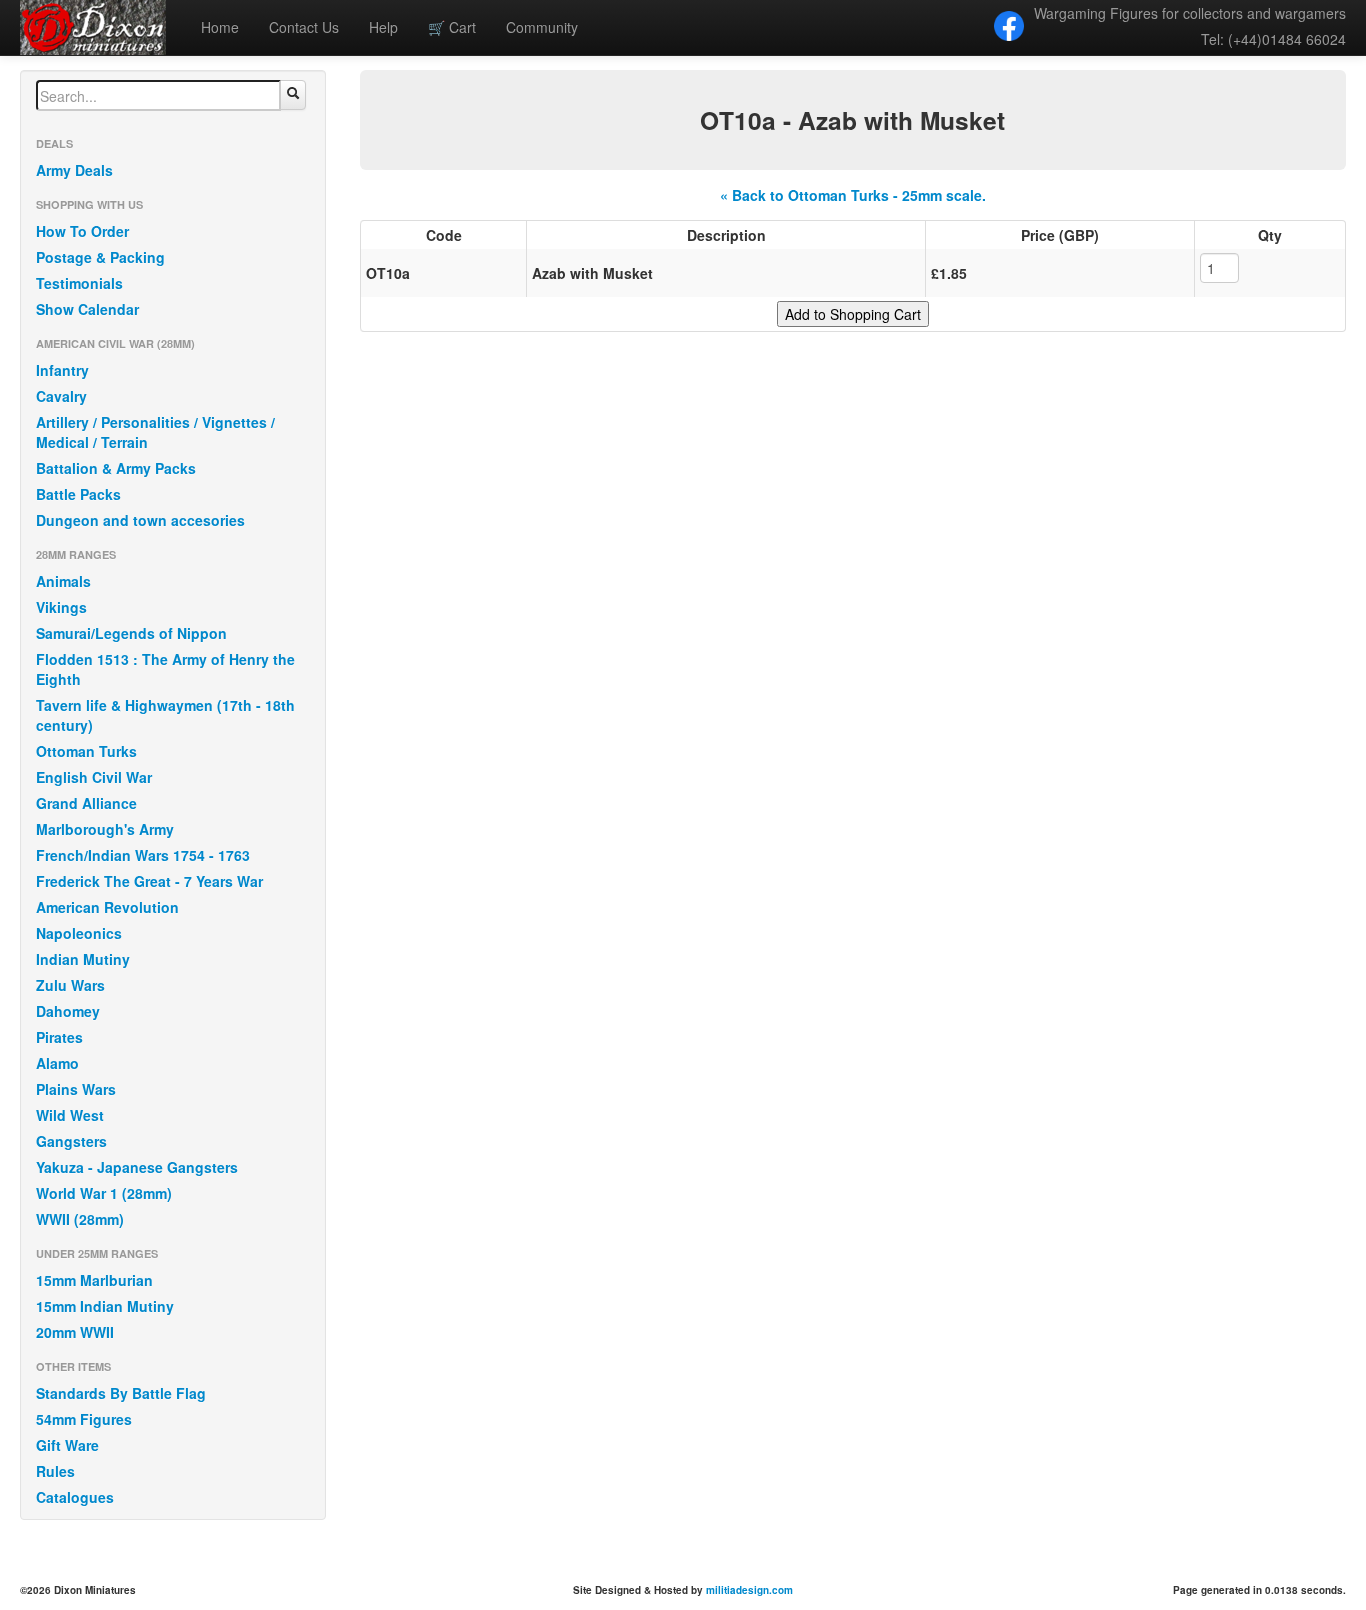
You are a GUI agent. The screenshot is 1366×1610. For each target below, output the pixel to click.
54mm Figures (84, 1419)
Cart (452, 27)
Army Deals (74, 170)
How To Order (82, 231)
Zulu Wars (70, 985)
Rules (55, 1471)
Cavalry (61, 396)
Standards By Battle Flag (121, 1393)
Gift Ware (67, 1445)
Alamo (57, 1063)
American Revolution (107, 907)
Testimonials (79, 283)
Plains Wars (76, 1089)
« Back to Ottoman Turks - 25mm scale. (853, 195)
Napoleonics (79, 933)
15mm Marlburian (94, 1280)
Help (383, 27)
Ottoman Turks (86, 751)
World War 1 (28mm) (104, 1193)
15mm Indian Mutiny (105, 1306)
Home (220, 27)
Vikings (61, 607)
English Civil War (94, 777)
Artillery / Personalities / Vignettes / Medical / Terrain (155, 432)
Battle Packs (78, 494)
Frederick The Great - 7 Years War (149, 881)
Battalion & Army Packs (116, 468)
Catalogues (75, 1497)
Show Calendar (87, 309)
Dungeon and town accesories (140, 520)
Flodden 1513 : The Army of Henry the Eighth (165, 669)
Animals (63, 581)
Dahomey (68, 1011)
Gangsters (71, 1141)
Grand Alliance (86, 803)
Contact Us (304, 27)
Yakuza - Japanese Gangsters (137, 1167)
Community (542, 27)
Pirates (59, 1037)
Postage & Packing (100, 257)
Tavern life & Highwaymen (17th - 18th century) (165, 715)
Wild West (70, 1115)
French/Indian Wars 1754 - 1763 (143, 855)
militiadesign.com (749, 1590)
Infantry (62, 370)
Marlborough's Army (105, 829)
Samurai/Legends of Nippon (131, 633)
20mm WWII (75, 1332)
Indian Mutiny (83, 959)
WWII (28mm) (80, 1219)
